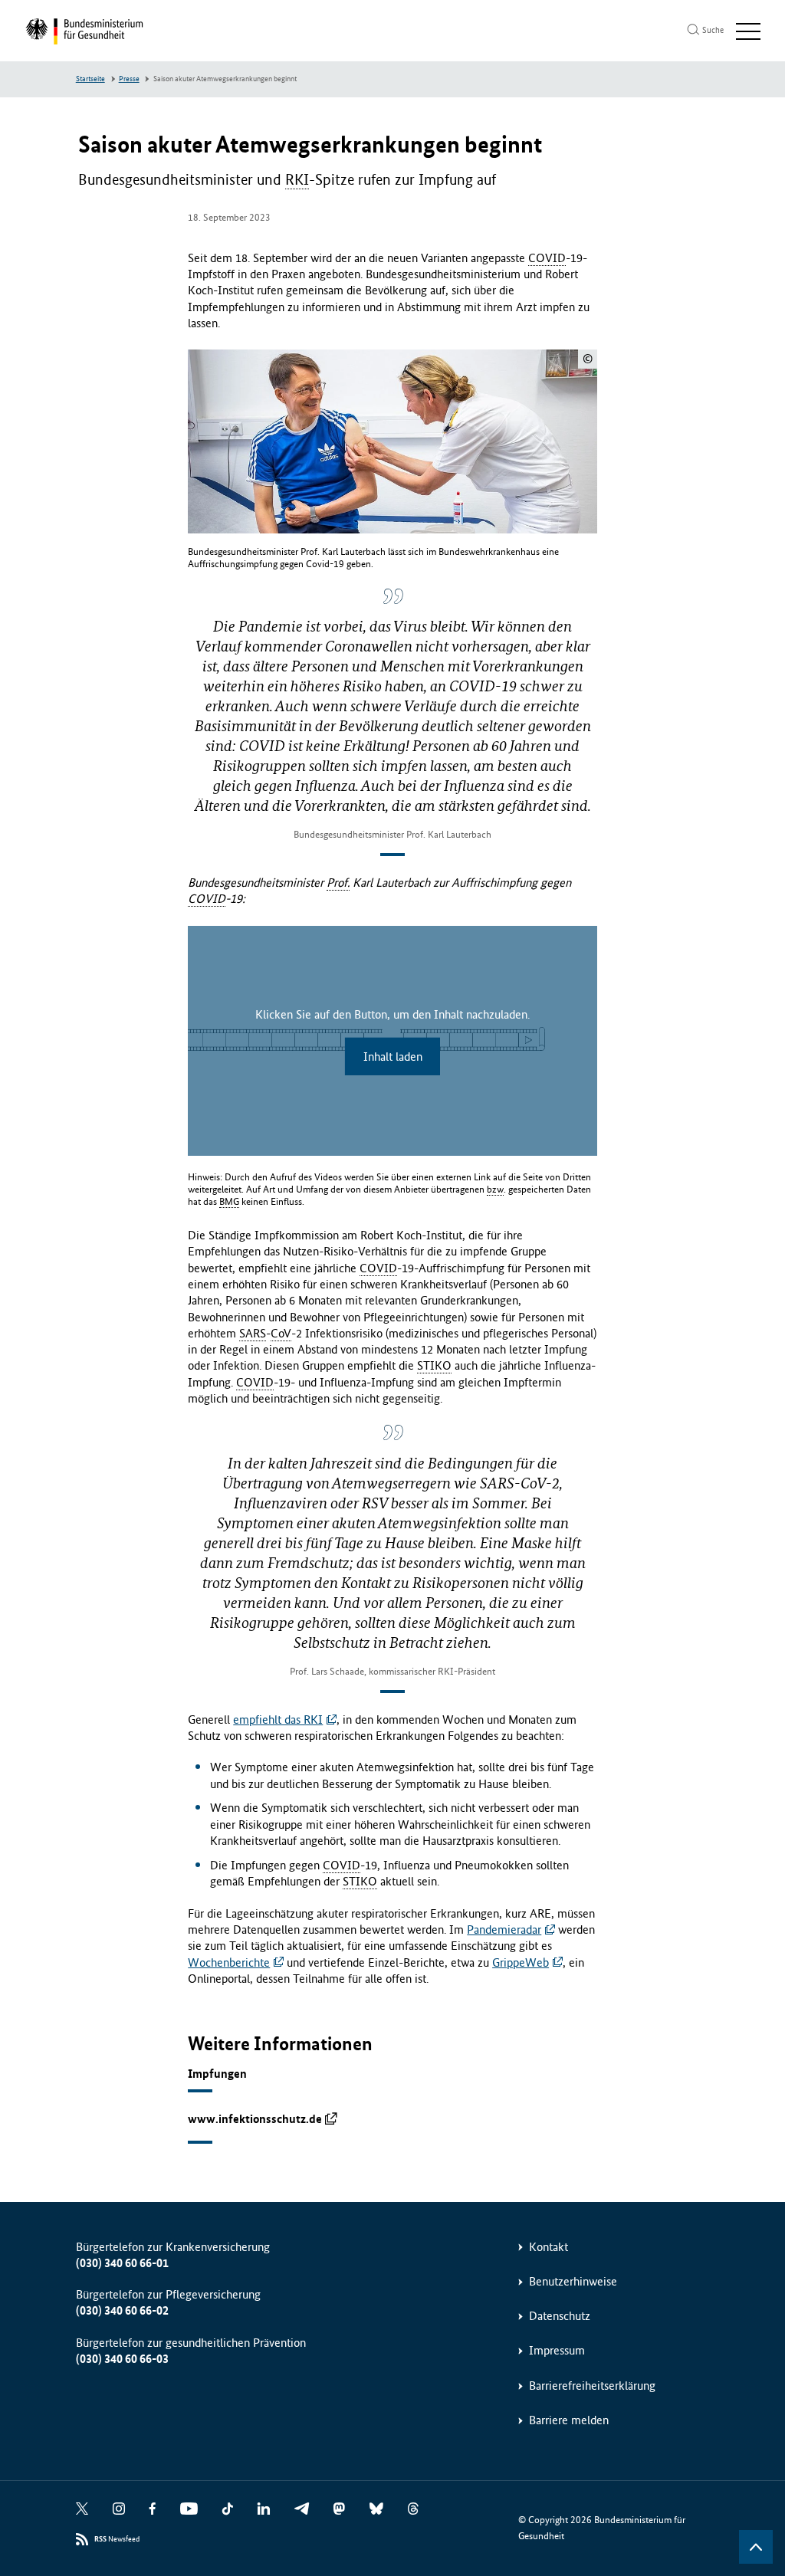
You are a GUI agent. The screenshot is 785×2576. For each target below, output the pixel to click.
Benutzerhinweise (573, 2281)
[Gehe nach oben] (756, 2547)
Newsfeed (117, 2539)
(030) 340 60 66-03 (122, 2359)
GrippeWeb (521, 1962)
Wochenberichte (229, 1962)
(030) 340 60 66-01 (122, 2263)
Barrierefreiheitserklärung (592, 2386)
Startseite (90, 79)
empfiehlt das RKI (278, 1720)
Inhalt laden (393, 1057)
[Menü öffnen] (748, 31)
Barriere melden (569, 2420)
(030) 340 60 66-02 (122, 2310)
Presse (129, 79)
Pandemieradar (504, 1930)
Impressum (557, 2350)
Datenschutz (560, 2316)
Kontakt (549, 2247)
